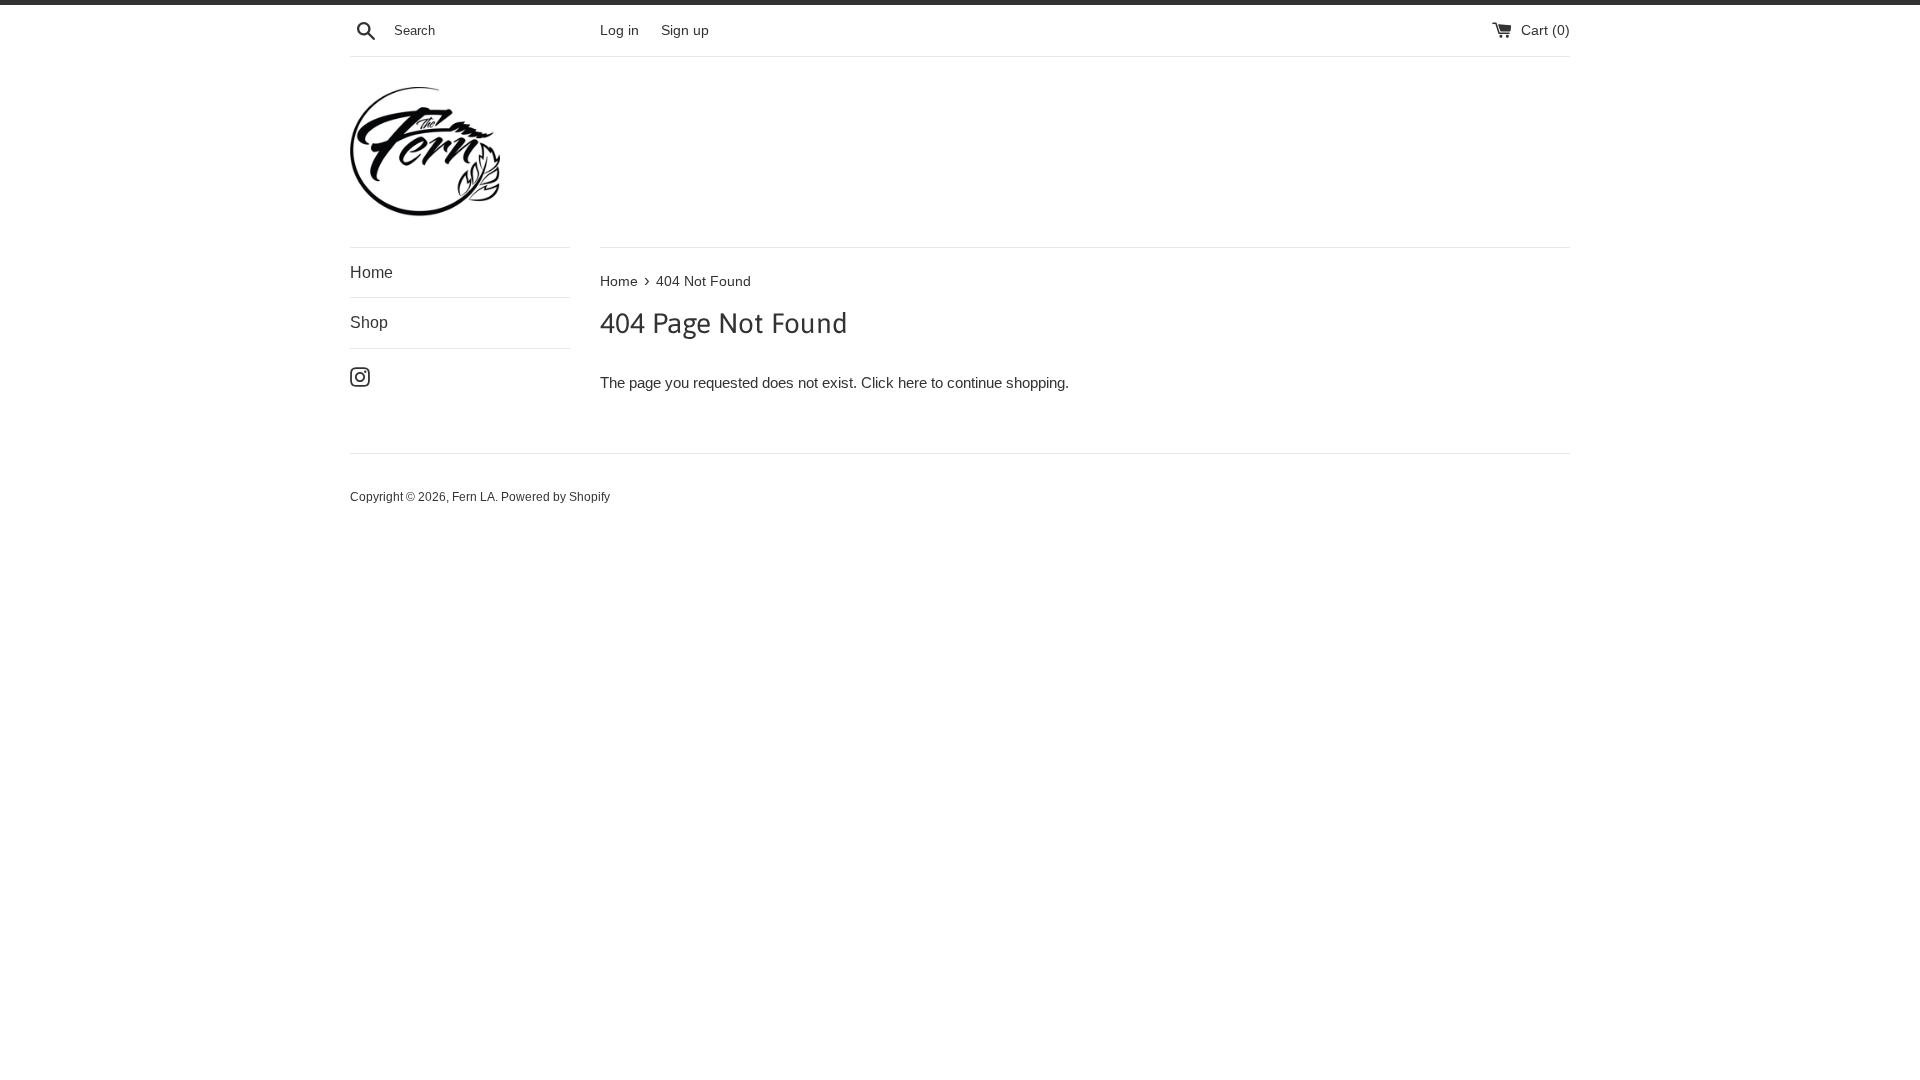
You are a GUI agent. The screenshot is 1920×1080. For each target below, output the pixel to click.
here (912, 382)
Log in (619, 30)
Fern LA (473, 497)
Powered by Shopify (555, 497)
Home (371, 272)
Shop (369, 322)
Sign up (685, 30)
